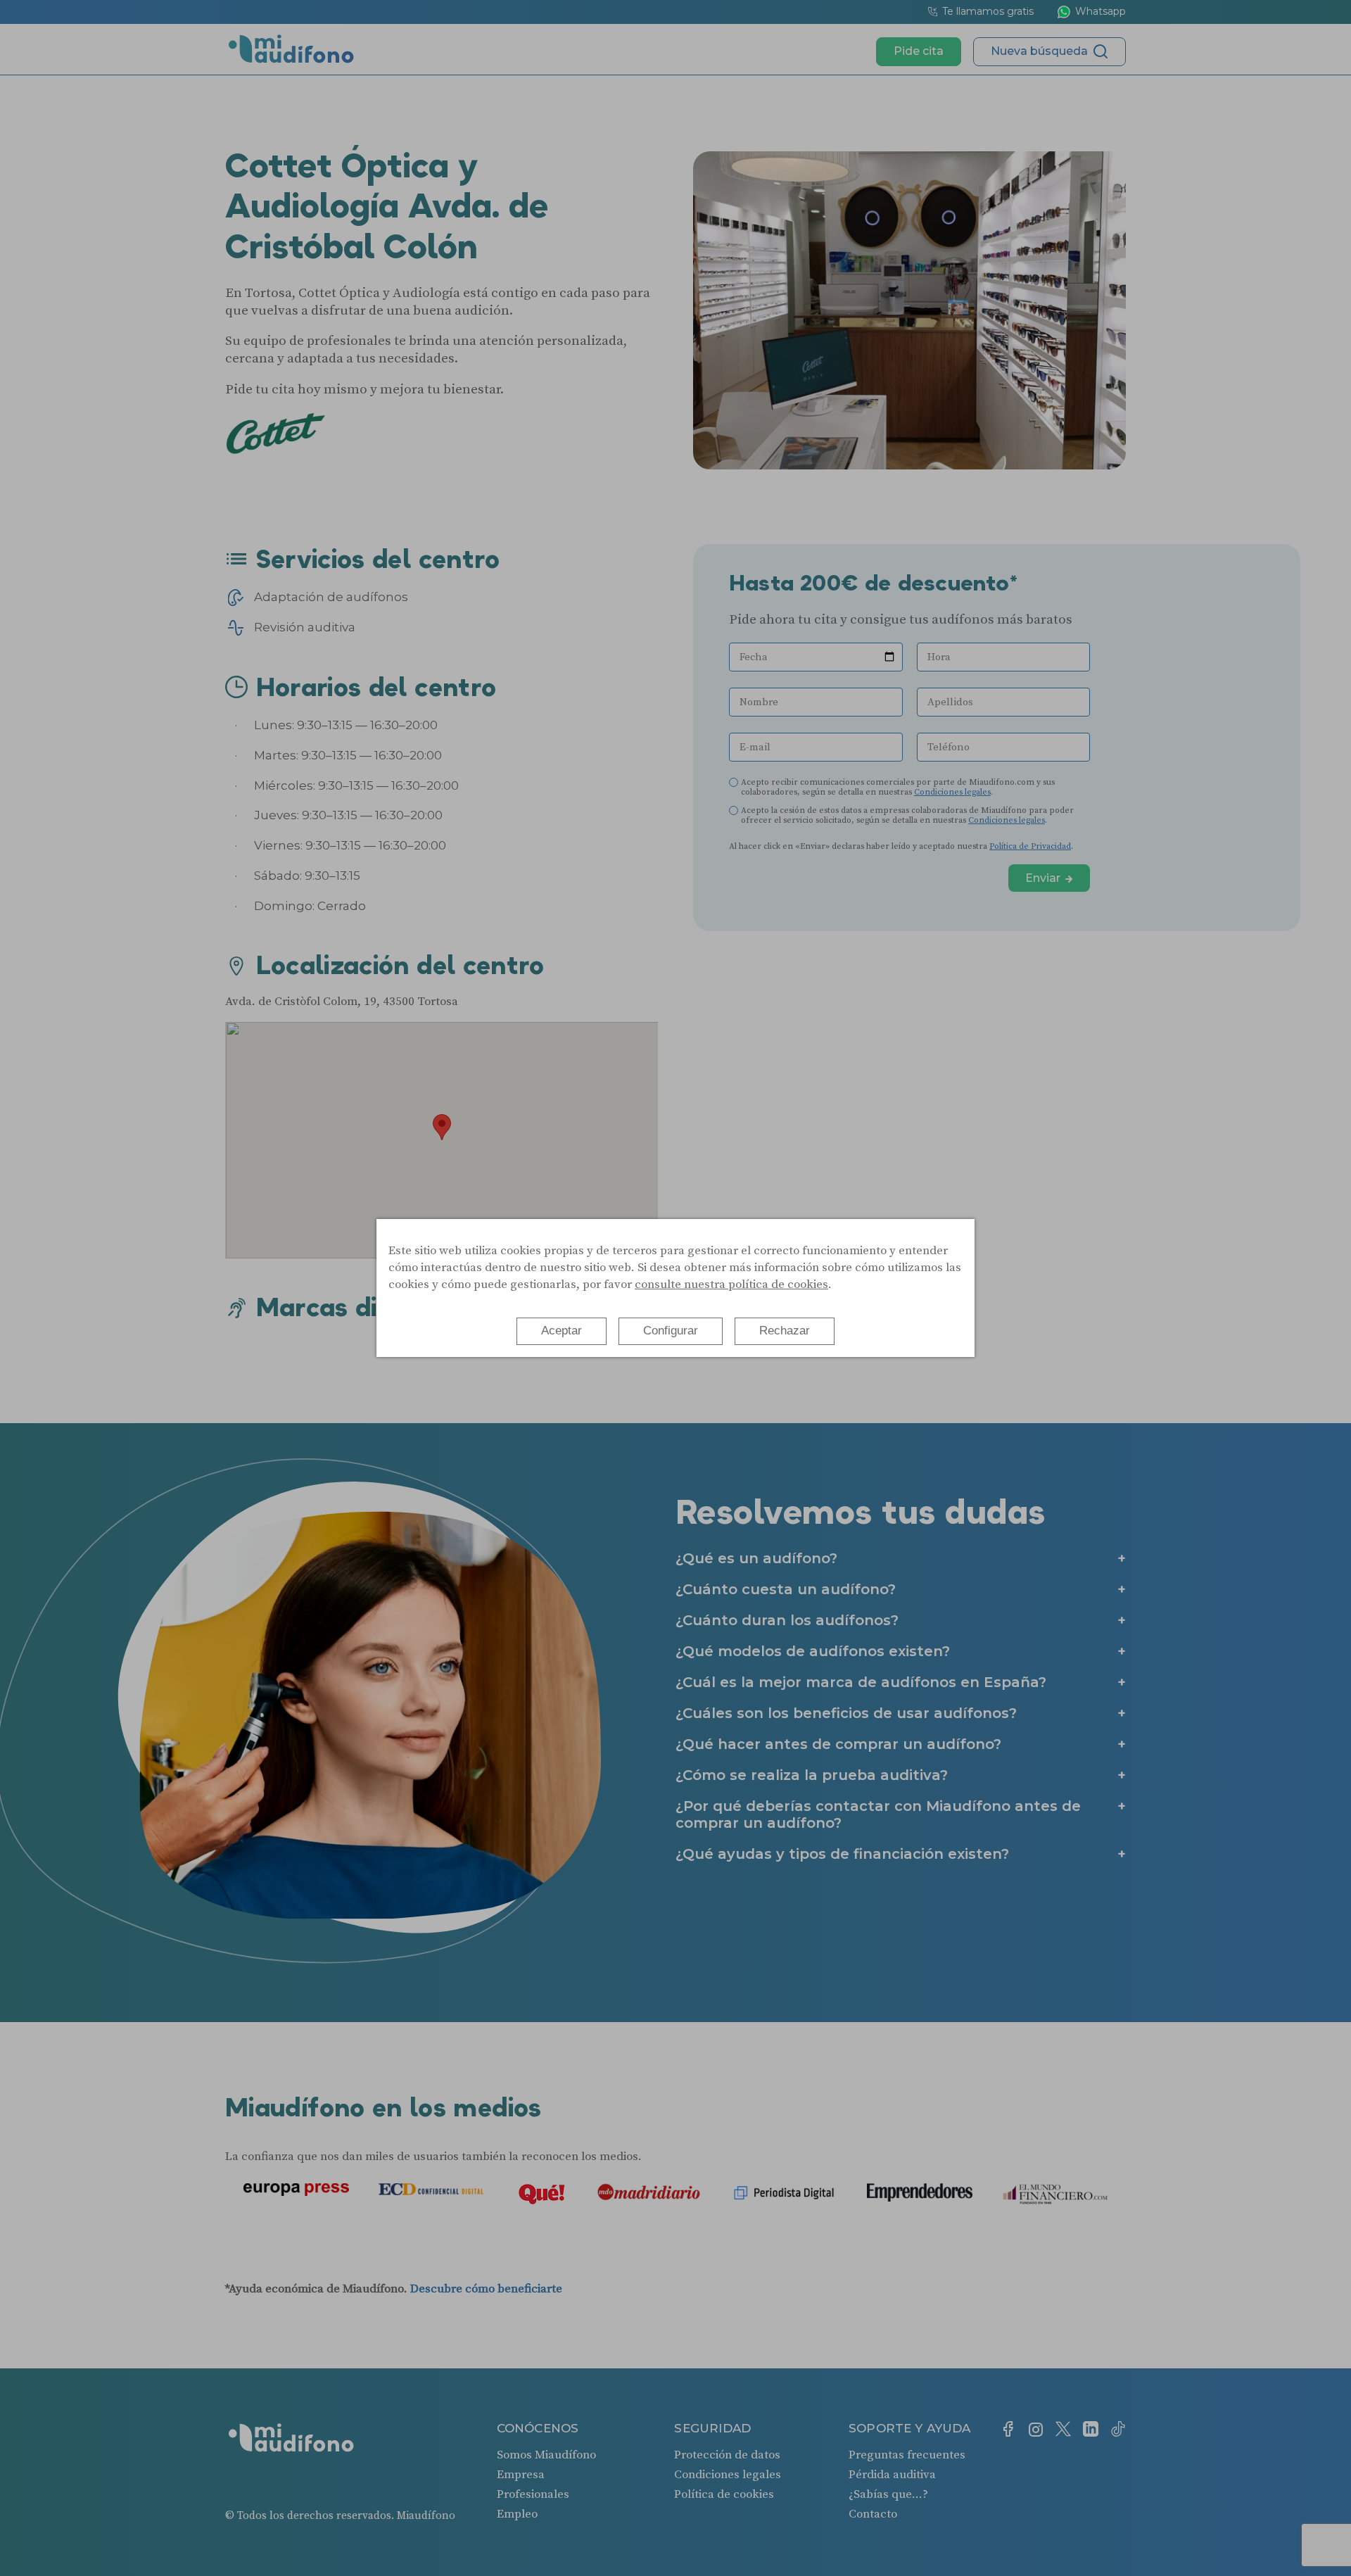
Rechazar (785, 1331)
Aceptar (562, 1331)
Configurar (671, 1331)
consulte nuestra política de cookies (731, 1284)
